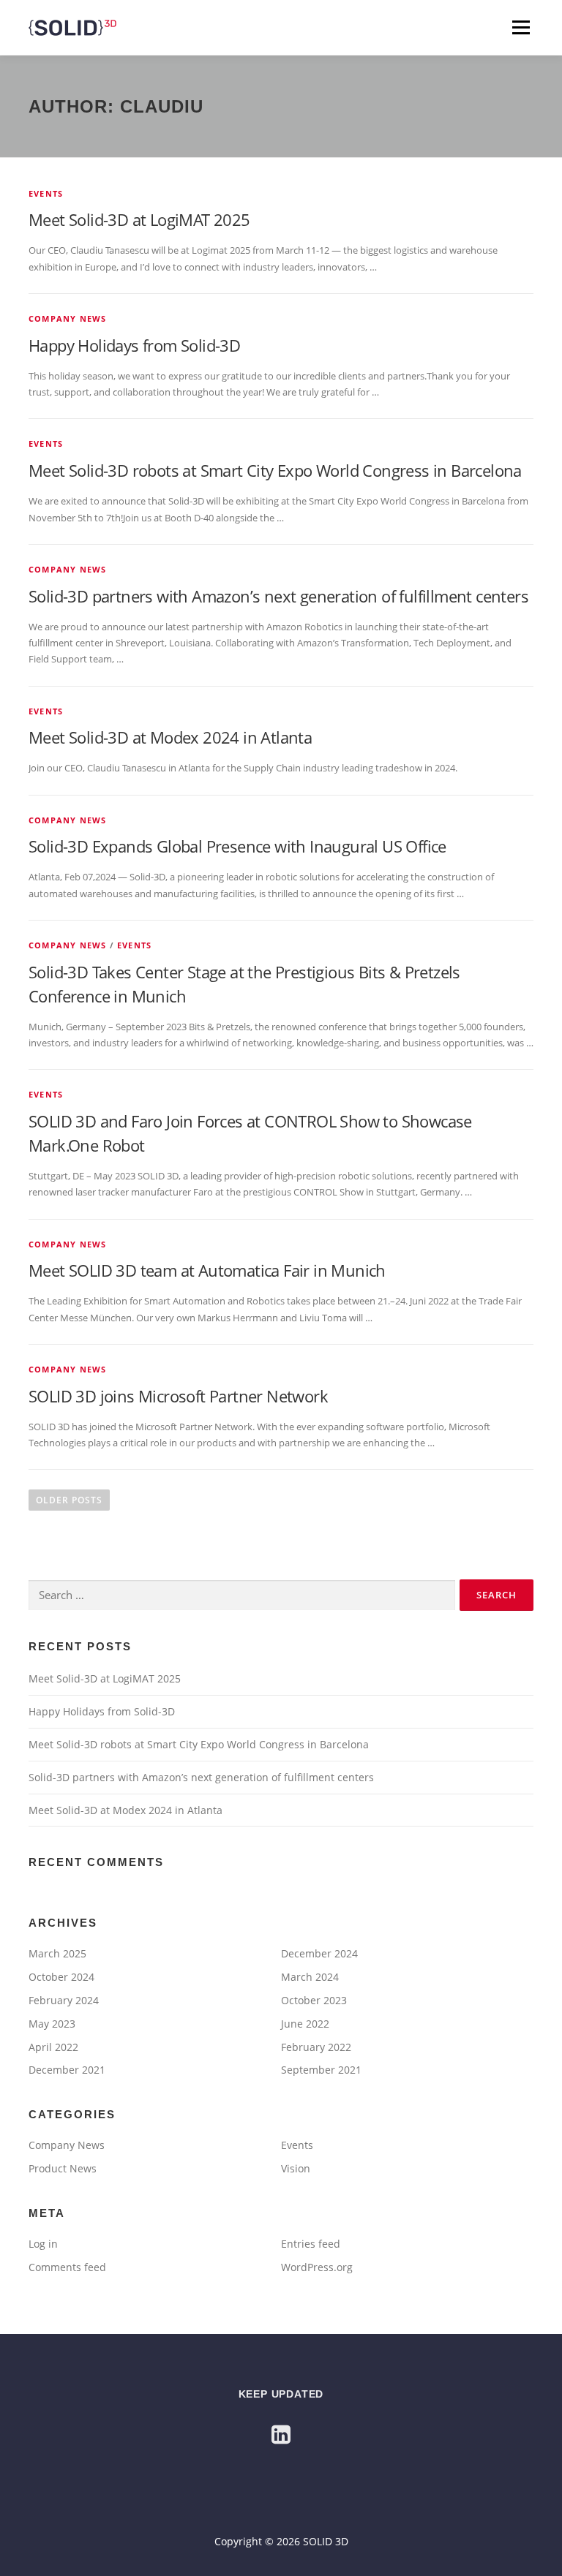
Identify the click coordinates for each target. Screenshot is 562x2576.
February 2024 (64, 2000)
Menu (521, 27)
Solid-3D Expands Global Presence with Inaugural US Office (237, 846)
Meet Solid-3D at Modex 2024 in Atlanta (170, 737)
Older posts (69, 1500)
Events (46, 193)
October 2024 (61, 1977)
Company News (67, 318)
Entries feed (311, 2244)
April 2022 (53, 2047)
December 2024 (319, 1953)
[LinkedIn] (281, 2434)
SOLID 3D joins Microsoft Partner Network (178, 1396)
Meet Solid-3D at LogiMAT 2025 (139, 219)
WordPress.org (317, 2267)
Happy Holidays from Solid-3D (134, 345)
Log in (43, 2244)
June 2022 (305, 2024)
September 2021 (321, 2070)
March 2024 (310, 1977)
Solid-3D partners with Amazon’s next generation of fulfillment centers (278, 596)
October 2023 (314, 2000)
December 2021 (67, 2070)
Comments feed (67, 2267)
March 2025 (57, 1953)
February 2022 (316, 2047)
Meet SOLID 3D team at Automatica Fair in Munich (207, 1270)
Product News (63, 2168)
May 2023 (52, 2024)
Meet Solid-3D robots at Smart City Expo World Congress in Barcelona (275, 470)
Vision (296, 2168)
